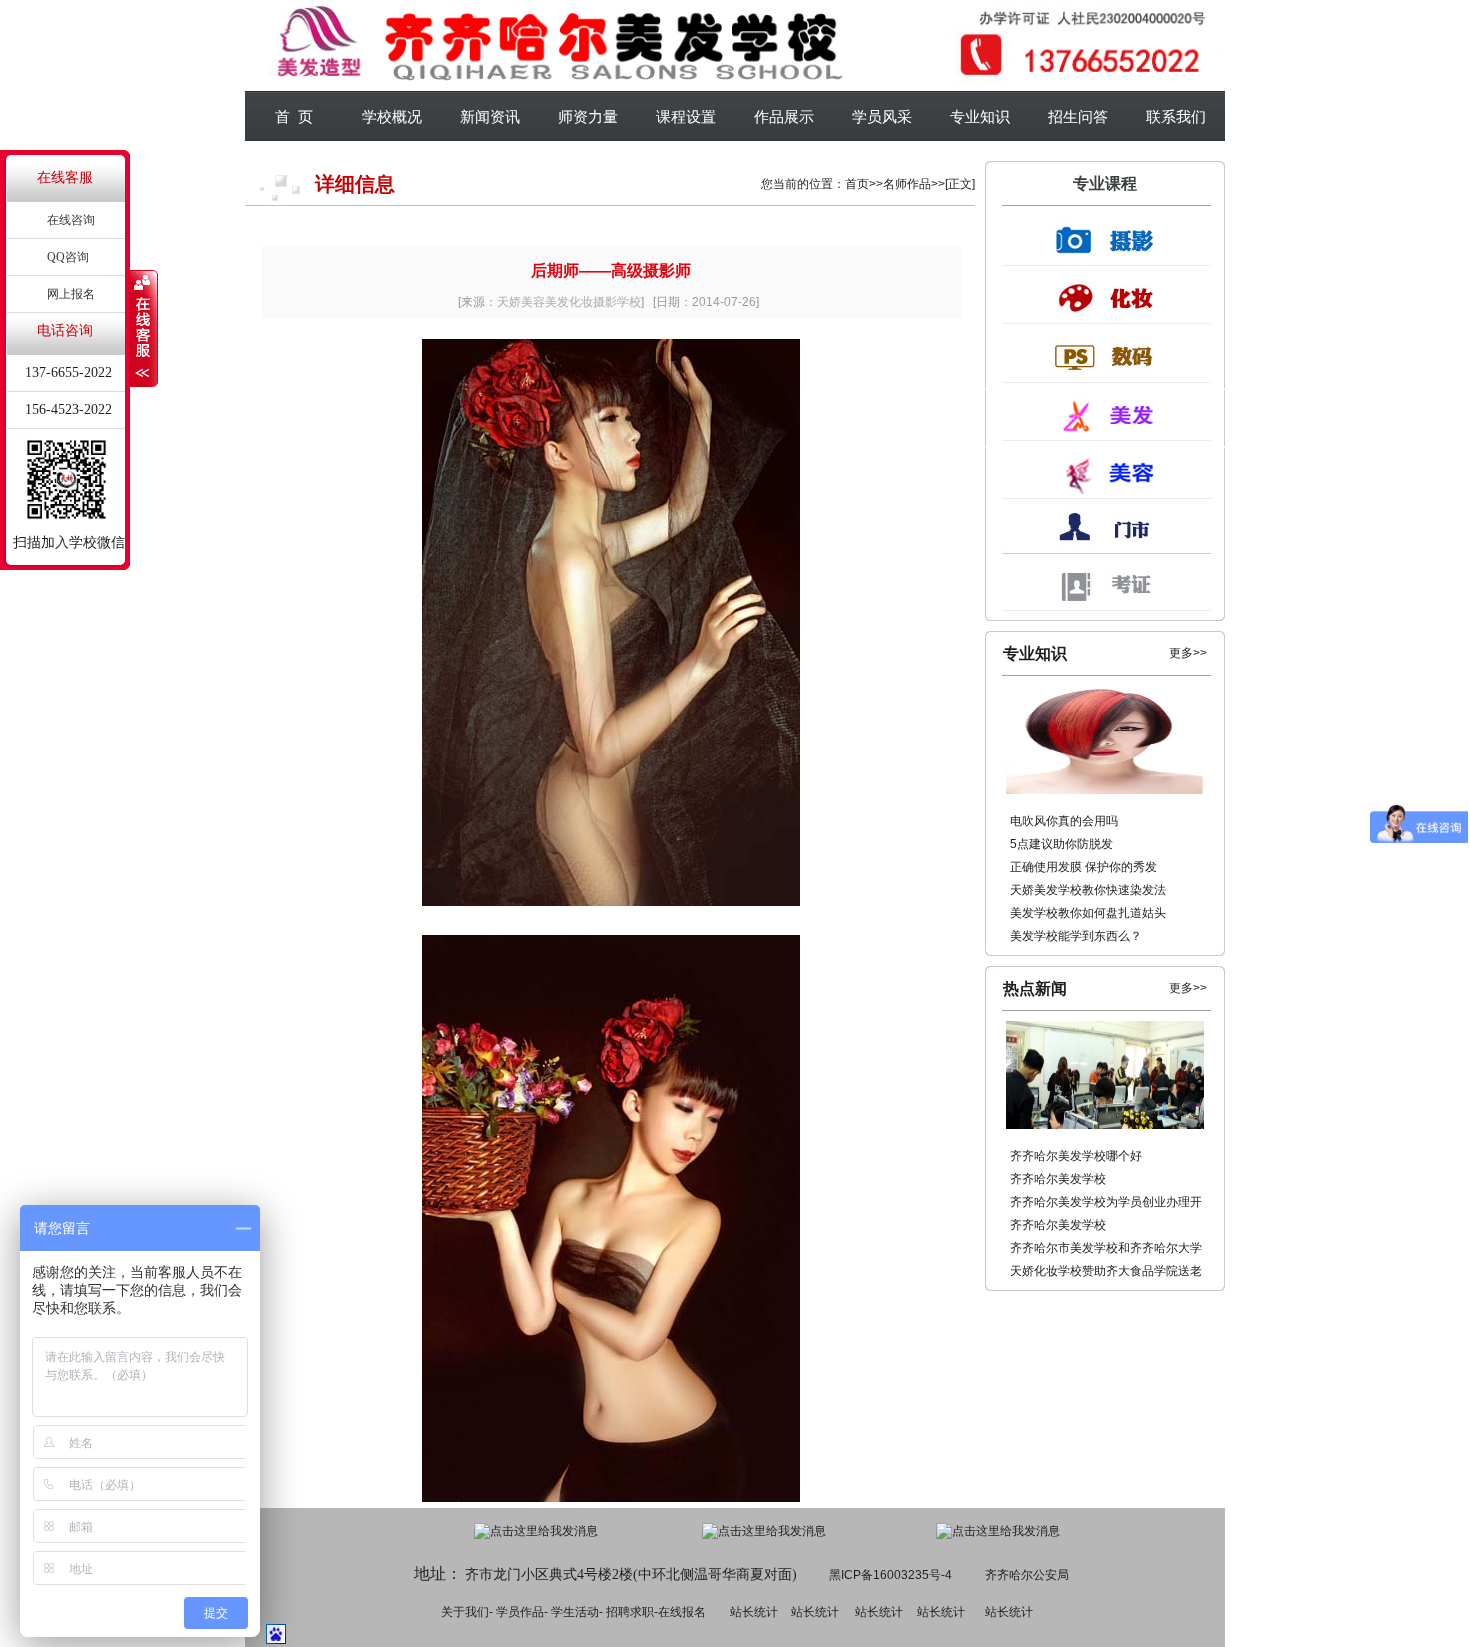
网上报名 (71, 294)
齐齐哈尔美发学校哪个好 (1076, 1156)
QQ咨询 (68, 257)
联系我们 (1176, 116)
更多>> (1188, 653)
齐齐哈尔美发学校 (1058, 1179)
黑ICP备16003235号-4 (890, 1575)
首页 (857, 184)
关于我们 (465, 1612)
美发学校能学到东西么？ (1076, 936)
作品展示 (784, 116)
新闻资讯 (490, 116)
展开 (143, 329)
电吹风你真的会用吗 (1064, 821)
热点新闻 (1035, 988)
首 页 (294, 116)
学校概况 (392, 116)
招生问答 (1078, 116)
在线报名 (682, 1612)
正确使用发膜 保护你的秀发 (1083, 867)
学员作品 (520, 1612)
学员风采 (882, 116)
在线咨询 (71, 220)
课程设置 (686, 116)
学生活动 (575, 1612)
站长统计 (754, 1612)
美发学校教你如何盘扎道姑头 (1088, 913)
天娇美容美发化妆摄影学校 (569, 302)
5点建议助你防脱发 (1061, 844)
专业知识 (980, 116)
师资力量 (588, 116)
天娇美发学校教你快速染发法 (1088, 890)
